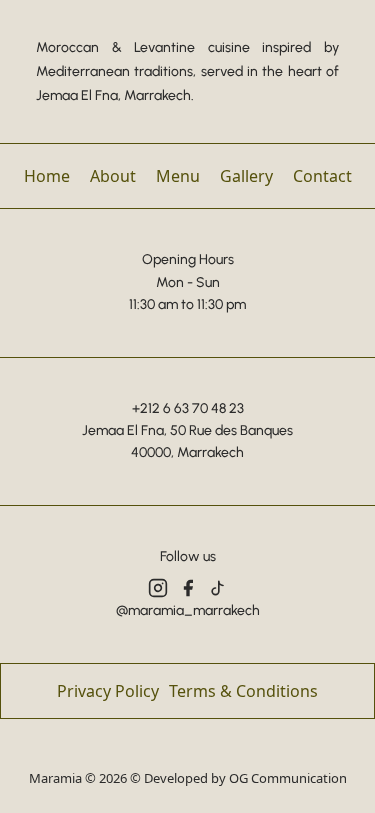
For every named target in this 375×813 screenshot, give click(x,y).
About (113, 176)
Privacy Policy (108, 691)
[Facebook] (188, 588)
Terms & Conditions (243, 691)
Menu (178, 176)
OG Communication (288, 778)
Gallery (246, 176)
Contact (322, 176)
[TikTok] (218, 588)
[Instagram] (158, 588)
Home (47, 176)
